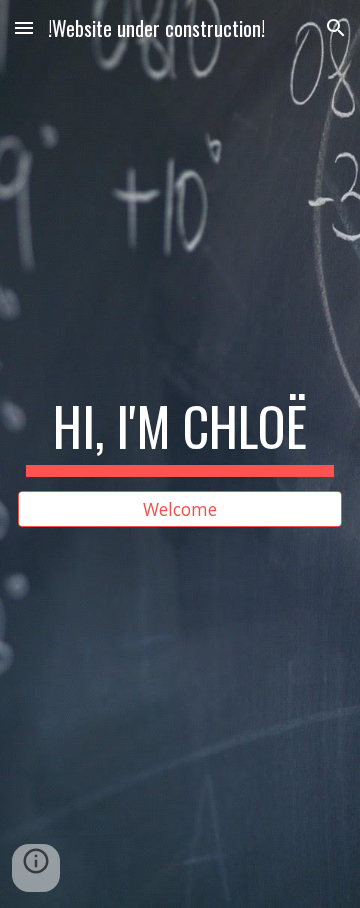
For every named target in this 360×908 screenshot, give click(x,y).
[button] (24, 27)
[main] (180, 436)
